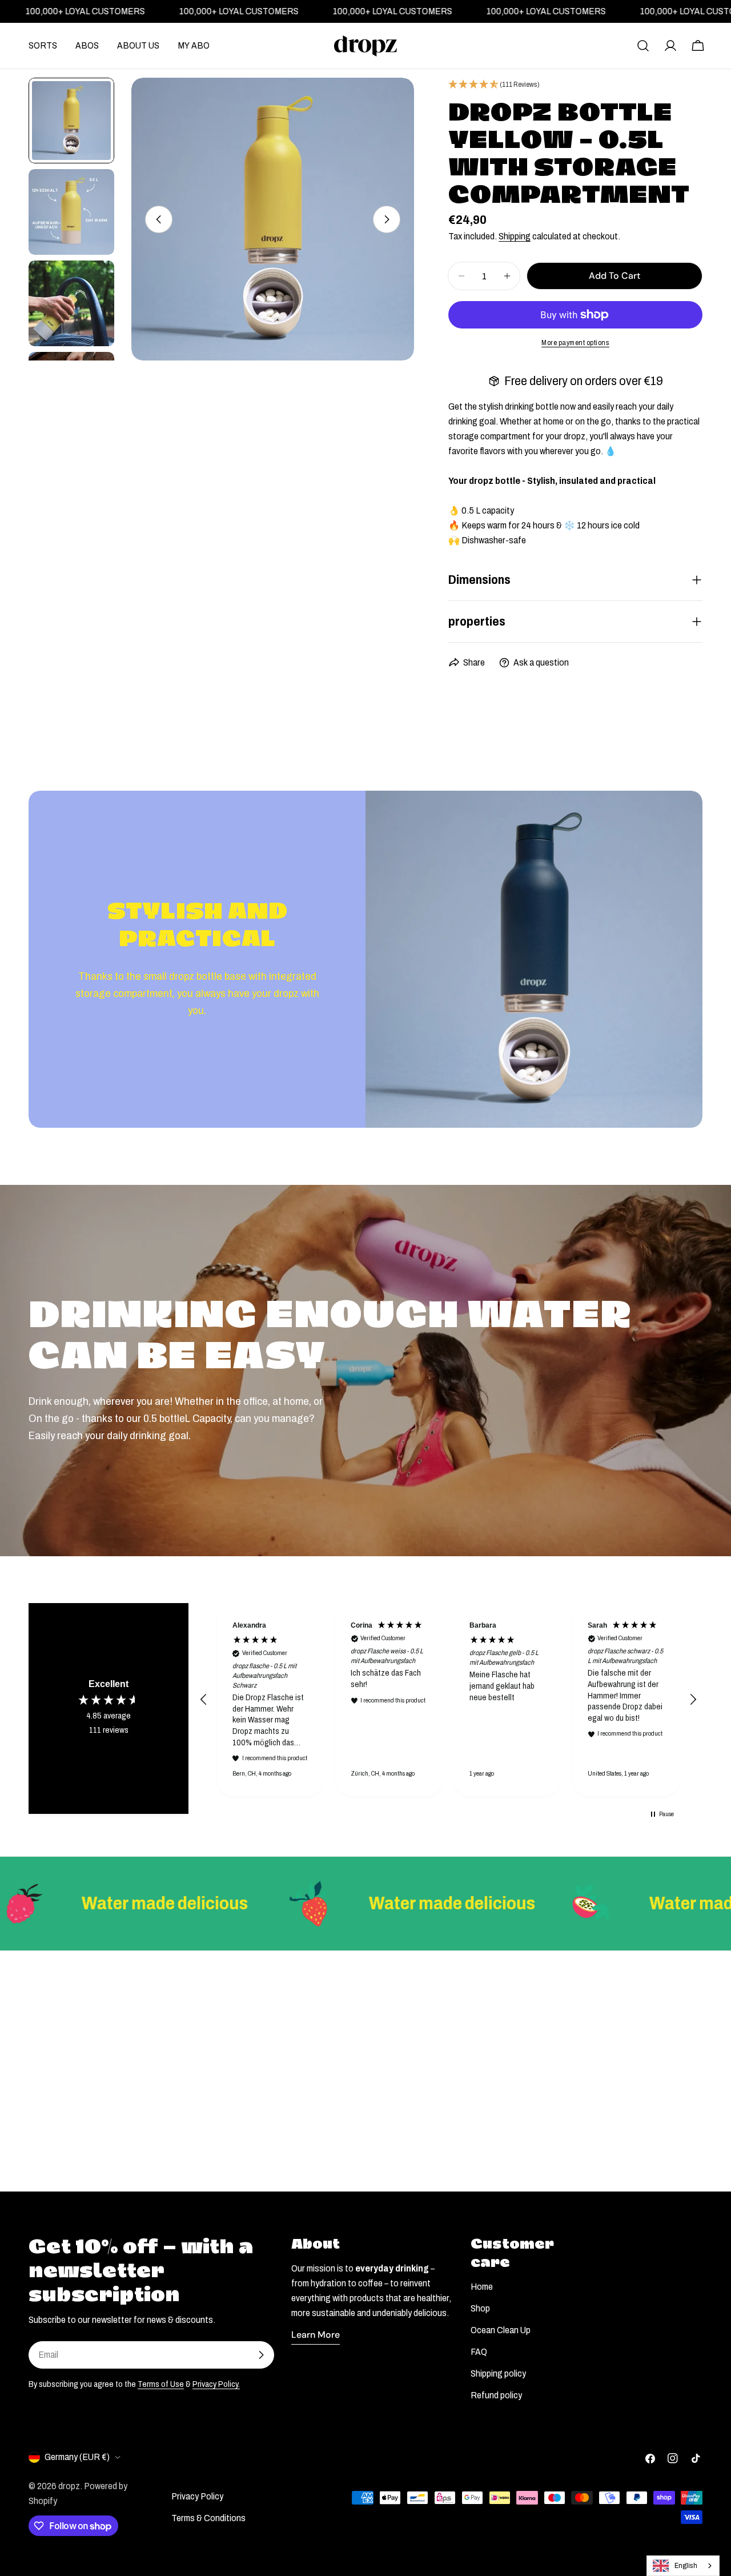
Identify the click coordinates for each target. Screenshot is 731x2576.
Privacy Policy (197, 2496)
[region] (448, 1700)
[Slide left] (159, 219)
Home (482, 2287)
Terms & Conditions (208, 2518)
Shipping (515, 236)
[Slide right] (387, 219)
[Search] (643, 46)
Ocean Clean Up (501, 2330)
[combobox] (683, 2566)
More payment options (575, 343)
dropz (69, 2486)
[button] (204, 1700)
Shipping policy (498, 2373)
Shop (480, 2308)
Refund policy (496, 2395)
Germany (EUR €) (77, 2457)
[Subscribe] (261, 2355)
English (686, 2566)
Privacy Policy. (216, 2384)
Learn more (316, 2335)
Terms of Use (161, 2384)
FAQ (479, 2352)
